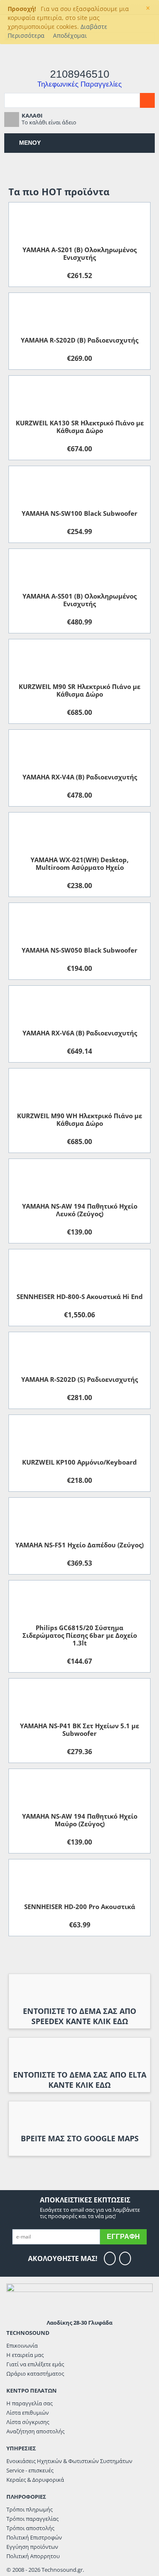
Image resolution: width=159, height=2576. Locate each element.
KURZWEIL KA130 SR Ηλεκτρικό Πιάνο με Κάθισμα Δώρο (80, 427)
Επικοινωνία (22, 2345)
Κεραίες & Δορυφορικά (35, 2480)
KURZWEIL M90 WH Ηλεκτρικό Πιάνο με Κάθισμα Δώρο (79, 1119)
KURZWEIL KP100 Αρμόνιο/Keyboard (79, 1462)
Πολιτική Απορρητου (33, 2556)
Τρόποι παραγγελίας (32, 2519)
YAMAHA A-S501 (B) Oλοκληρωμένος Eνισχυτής (79, 600)
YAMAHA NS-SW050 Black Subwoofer (79, 950)
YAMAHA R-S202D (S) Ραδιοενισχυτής (79, 1379)
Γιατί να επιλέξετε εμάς (35, 2364)
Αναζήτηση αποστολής (35, 2431)
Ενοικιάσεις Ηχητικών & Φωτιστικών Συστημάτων (69, 2461)
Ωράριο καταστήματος (35, 2374)
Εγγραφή (123, 2237)
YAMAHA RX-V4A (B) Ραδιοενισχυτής (80, 777)
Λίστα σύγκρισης (28, 2422)
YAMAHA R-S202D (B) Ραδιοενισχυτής (79, 340)
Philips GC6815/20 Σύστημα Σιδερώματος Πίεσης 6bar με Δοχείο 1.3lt (80, 1635)
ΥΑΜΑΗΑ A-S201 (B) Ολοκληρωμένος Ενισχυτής (79, 253)
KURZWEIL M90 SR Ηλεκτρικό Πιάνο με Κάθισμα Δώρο (79, 690)
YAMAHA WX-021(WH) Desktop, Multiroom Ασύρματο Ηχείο (79, 863)
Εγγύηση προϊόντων (32, 2547)
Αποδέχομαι (70, 35)
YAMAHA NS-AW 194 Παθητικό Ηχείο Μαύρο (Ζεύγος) (80, 1820)
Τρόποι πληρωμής (29, 2509)
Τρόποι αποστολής (30, 2528)
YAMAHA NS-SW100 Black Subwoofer (79, 513)
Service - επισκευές (30, 2470)
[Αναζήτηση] (147, 100)
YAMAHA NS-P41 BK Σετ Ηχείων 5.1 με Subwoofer (79, 1730)
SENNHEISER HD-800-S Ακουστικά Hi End (80, 1296)
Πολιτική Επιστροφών (34, 2537)
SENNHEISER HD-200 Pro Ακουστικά (80, 1907)
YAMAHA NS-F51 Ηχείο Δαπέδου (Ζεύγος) (79, 1545)
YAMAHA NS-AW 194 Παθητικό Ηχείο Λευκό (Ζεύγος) (80, 1210)
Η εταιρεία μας (25, 2355)
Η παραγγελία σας (29, 2403)
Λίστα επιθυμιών (28, 2413)
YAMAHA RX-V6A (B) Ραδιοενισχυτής (80, 1033)
